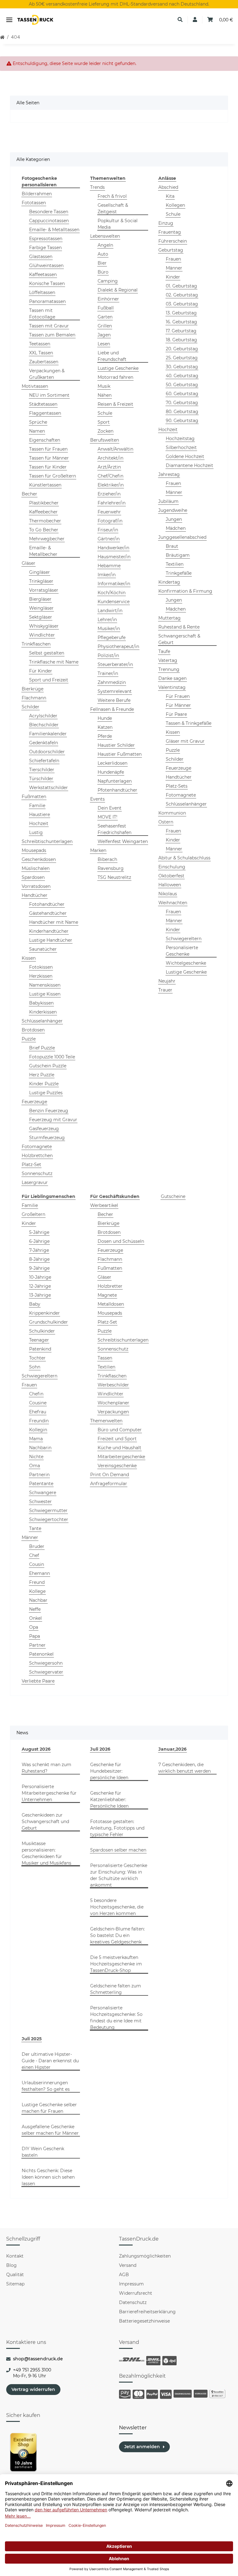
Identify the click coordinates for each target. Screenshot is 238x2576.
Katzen (105, 727)
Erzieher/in (109, 494)
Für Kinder (41, 671)
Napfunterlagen (115, 781)
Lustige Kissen (45, 994)
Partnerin (39, 1475)
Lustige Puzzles (46, 1093)
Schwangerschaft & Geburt (179, 639)
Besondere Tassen (49, 212)
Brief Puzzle (42, 1048)
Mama (36, 1439)
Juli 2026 (100, 1749)
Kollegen (175, 205)
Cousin (37, 1564)
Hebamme (109, 566)
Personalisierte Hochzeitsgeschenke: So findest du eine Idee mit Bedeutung (116, 2018)
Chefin (36, 1394)
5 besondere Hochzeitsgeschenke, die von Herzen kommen (117, 1907)
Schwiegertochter (49, 1519)
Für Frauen (178, 696)
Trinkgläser (41, 581)
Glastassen (41, 257)
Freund (37, 1582)
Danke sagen (172, 678)
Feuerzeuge (34, 1102)
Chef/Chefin (110, 476)
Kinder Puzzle (44, 1084)
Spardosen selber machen (118, 1850)
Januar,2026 (172, 1749)
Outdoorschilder (47, 752)
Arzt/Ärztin (109, 467)
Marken (98, 850)
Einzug (166, 223)
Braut (172, 546)
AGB (124, 2275)
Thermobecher (45, 521)
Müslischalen (36, 868)
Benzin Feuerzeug (49, 1111)
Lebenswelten (105, 236)
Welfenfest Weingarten (123, 841)
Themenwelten (106, 1421)
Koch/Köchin (112, 593)
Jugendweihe (173, 510)
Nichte (36, 1457)
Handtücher (35, 895)
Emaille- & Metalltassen (54, 230)
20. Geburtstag (182, 349)
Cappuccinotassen (49, 221)
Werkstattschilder (48, 788)
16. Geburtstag (181, 322)
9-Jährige (39, 1268)
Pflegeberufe (112, 638)
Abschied (168, 187)
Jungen (174, 519)
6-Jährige (39, 1241)
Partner (37, 1645)
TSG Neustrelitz (114, 877)
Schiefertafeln (44, 761)
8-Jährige (39, 1259)
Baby (35, 1304)
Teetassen (40, 344)
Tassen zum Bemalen (52, 335)
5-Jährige (39, 1232)
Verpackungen (113, 1412)
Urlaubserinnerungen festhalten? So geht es (46, 2086)
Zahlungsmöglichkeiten (145, 2256)
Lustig (36, 832)
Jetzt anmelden (142, 2447)
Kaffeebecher (43, 512)
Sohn (35, 1367)
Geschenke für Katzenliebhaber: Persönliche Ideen (109, 1800)
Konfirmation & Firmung (185, 591)
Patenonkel (41, 1654)
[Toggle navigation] (9, 20)
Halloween (170, 885)
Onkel (35, 1618)
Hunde (105, 718)
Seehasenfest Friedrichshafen (115, 829)
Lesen (104, 344)
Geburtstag (171, 250)
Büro (103, 272)
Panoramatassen (47, 301)
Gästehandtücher (48, 913)
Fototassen (34, 203)
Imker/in (107, 575)
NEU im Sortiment (49, 395)
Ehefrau (38, 1412)
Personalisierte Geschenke (182, 951)
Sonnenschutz (37, 1173)
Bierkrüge (33, 689)
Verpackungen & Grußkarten (47, 374)
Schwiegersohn (46, 1663)
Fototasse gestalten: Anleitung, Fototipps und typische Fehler (117, 1828)
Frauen (173, 259)
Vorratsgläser (44, 590)
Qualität (15, 2275)
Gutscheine (173, 1196)
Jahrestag (169, 474)
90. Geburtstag (182, 421)
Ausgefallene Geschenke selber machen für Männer (50, 2130)
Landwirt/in (110, 611)
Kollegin (38, 1430)
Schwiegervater (46, 1672)
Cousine (38, 1403)
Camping (108, 281)
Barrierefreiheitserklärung (147, 2312)
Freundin (39, 1421)
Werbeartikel (104, 1205)
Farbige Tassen (45, 248)
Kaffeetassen (43, 274)
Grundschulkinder (48, 1322)
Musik (104, 386)
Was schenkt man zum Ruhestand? (46, 1768)
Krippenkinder (44, 1313)
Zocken (106, 431)
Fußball (106, 308)
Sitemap (15, 2284)
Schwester (40, 1502)
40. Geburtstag (182, 376)
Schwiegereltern (184, 939)
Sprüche (38, 422)
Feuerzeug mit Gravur (53, 1120)
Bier (102, 263)
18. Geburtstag (181, 340)
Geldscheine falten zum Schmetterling (116, 1989)
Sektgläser (41, 617)
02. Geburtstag (182, 295)
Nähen (105, 395)
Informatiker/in (114, 584)
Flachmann (34, 698)
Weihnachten (173, 903)
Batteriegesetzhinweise (144, 2321)
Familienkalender (48, 734)
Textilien (175, 564)
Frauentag (170, 232)
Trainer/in (108, 673)
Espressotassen (46, 239)
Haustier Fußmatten (120, 754)
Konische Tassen (47, 283)
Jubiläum (168, 501)
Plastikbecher (44, 503)
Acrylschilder (43, 716)
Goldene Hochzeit (185, 456)
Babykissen (41, 1003)
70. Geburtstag (182, 403)
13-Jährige (40, 1295)
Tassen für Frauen (48, 449)
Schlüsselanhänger (42, 1021)
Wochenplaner (113, 1403)
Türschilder (41, 779)
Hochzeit (39, 823)
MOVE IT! (108, 817)
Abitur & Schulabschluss (184, 858)
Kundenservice (114, 602)
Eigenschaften (45, 440)
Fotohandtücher (47, 904)
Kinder (173, 277)
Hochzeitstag (180, 439)
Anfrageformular (109, 1484)
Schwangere (43, 1493)
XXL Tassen (41, 353)
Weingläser (41, 608)
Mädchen (176, 528)
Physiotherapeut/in (118, 646)
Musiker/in (109, 629)
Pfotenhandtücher (117, 790)
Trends (97, 187)
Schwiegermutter (48, 1511)
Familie (37, 806)
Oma (35, 1466)
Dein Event (110, 808)
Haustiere (40, 815)
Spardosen (33, 877)
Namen (37, 431)
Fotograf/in (110, 521)
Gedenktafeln (44, 743)
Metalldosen (111, 1304)
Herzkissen (41, 976)
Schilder (31, 707)
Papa (35, 1636)
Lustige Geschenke (118, 368)
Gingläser (40, 572)
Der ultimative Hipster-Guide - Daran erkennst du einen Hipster (50, 2061)
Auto (103, 254)
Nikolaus (168, 894)
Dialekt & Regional (118, 290)
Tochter (37, 1358)
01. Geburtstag (181, 286)
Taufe (164, 651)
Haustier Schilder (116, 745)
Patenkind (40, 1349)
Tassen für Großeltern (53, 476)
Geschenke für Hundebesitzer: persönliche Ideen (109, 1771)
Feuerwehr (109, 512)
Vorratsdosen (36, 886)
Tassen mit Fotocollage (42, 314)
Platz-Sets (177, 786)
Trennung (169, 669)
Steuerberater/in (115, 664)
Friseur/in (108, 530)
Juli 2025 (32, 2039)
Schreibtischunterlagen (47, 841)
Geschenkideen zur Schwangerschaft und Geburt (45, 1822)
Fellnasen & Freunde (112, 709)
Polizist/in (108, 655)
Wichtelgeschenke (186, 963)
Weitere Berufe (114, 700)
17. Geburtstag (181, 331)
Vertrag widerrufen (33, 2389)
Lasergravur (35, 1182)
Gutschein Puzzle (48, 1066)
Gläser (29, 563)
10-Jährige (40, 1277)
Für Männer (178, 705)
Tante (35, 1528)
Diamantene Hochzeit (190, 465)
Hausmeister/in (114, 557)
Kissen (29, 958)
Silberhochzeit (181, 447)
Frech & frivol (112, 196)
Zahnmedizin (112, 682)
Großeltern (33, 1214)
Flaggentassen (45, 413)
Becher (29, 494)
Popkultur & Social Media (118, 224)
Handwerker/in (113, 548)
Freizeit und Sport (117, 1439)
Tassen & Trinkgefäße (189, 723)
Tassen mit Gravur (49, 326)
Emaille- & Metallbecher (43, 551)
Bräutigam (178, 555)
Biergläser (40, 599)
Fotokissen (41, 967)
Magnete (107, 1295)
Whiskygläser (44, 626)
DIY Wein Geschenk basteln (43, 2152)
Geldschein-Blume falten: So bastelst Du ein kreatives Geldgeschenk (117, 1935)
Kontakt (15, 2256)
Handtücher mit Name (54, 922)
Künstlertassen (45, 485)
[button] (180, 20)
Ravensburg (111, 868)
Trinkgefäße (179, 573)
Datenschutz (133, 2302)
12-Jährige (40, 1286)
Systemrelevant (115, 691)
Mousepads (34, 850)
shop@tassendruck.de (38, 2359)
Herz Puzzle (42, 1075)
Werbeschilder (113, 1385)
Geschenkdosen (39, 859)
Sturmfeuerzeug (47, 1138)
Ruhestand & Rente (179, 627)
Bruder (37, 1546)
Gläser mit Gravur (185, 741)
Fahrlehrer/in (112, 503)
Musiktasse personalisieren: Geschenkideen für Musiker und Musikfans (46, 1853)
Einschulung (172, 867)
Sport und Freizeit (49, 680)
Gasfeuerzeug (44, 1129)
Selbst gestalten (47, 653)
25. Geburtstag (182, 358)
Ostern (166, 822)
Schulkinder (42, 1331)
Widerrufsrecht (136, 2293)
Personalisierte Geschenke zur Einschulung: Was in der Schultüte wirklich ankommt (119, 1875)
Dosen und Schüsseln (121, 1241)
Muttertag (170, 618)
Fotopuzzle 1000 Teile (52, 1057)
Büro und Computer (120, 1430)
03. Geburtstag (182, 304)
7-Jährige (39, 1250)
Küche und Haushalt (119, 1448)
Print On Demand (110, 1475)
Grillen (105, 326)
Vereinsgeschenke (117, 1466)
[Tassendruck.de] (35, 20)
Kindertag (169, 582)
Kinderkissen (43, 1012)
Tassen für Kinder (48, 467)
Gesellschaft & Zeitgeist (113, 208)
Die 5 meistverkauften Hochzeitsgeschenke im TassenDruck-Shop (116, 1964)
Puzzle (29, 1039)
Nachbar (38, 1600)
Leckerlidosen (112, 763)
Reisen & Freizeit (115, 404)
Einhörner (108, 299)
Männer (174, 268)
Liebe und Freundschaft (112, 356)
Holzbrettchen (37, 1156)
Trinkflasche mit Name (54, 662)
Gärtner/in (109, 539)
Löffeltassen (42, 292)
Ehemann (40, 1573)
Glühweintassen (46, 266)
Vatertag (168, 660)
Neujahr (167, 981)
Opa (34, 1627)
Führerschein (173, 241)
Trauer (165, 990)
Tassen (105, 1358)
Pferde (105, 736)
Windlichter (42, 635)
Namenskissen (45, 985)
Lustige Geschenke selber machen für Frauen (49, 2108)
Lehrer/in (107, 620)
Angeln (105, 245)
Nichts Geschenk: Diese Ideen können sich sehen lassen (48, 2177)
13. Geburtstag (181, 313)
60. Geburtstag (182, 394)
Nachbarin (40, 1448)
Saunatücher (43, 949)
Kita (170, 196)
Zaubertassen (44, 362)
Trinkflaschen (36, 644)
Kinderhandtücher (49, 931)
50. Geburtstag (182, 385)
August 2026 (36, 1749)
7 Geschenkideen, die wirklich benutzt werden (185, 1768)
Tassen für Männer (49, 458)
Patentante (41, 1484)
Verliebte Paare (38, 1681)
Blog (11, 2265)
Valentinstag (172, 687)
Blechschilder (44, 725)
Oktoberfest (171, 876)
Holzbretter (110, 1286)
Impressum (131, 2284)
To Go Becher (44, 530)
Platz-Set (31, 1165)
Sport (104, 422)
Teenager (39, 1340)
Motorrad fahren (115, 377)
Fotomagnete (37, 1147)
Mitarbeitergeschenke (121, 1457)
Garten (105, 317)
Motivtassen (35, 386)
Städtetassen (43, 404)
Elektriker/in (111, 485)
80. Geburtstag (182, 412)
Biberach (107, 859)
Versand (128, 2265)
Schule (105, 413)
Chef (34, 1555)
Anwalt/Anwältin (115, 449)
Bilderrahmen (37, 194)
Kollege (37, 1591)
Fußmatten (34, 797)
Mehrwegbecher (47, 539)
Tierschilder (42, 770)
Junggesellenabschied (182, 537)
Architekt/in (110, 458)
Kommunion (172, 813)
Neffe (35, 1609)
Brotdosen (33, 1030)
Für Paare (176, 714)
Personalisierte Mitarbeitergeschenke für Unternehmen (49, 1793)
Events (97, 799)
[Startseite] (2, 37)
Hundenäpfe (111, 772)
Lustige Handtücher (51, 940)
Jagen (104, 335)
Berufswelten (105, 440)
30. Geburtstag (182, 367)
